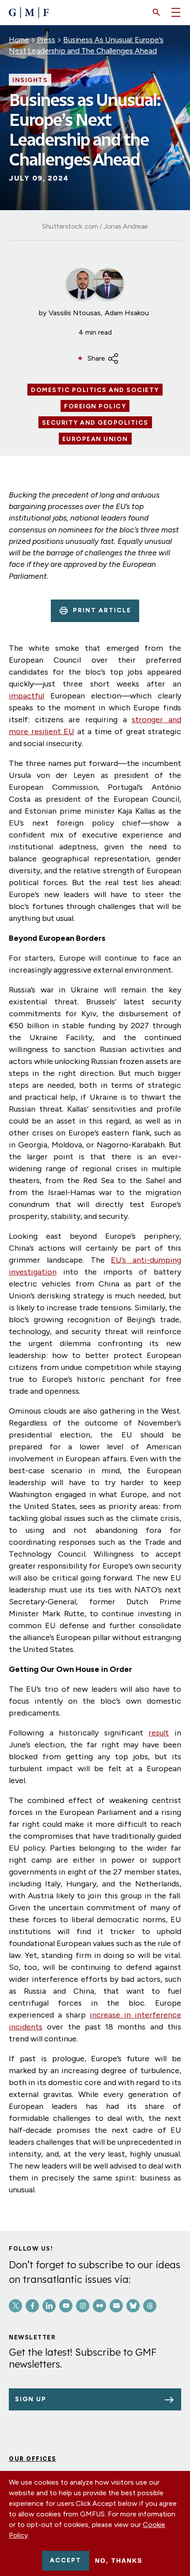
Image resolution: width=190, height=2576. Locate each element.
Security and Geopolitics (95, 423)
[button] (156, 12)
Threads (150, 2306)
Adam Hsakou (127, 313)
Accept (66, 2560)
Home (19, 40)
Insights (30, 80)
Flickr (99, 2306)
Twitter (15, 2306)
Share (96, 358)
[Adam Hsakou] (108, 283)
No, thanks (119, 2561)
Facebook (32, 2306)
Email (116, 2306)
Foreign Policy (95, 407)
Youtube (66, 2306)
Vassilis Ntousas (75, 313)
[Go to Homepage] (29, 13)
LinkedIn (49, 2306)
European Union (95, 439)
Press (46, 40)
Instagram (83, 2306)
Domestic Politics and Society (95, 390)
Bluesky (133, 2306)
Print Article (102, 610)
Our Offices (33, 2459)
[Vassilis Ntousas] (82, 283)
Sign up (31, 2399)
